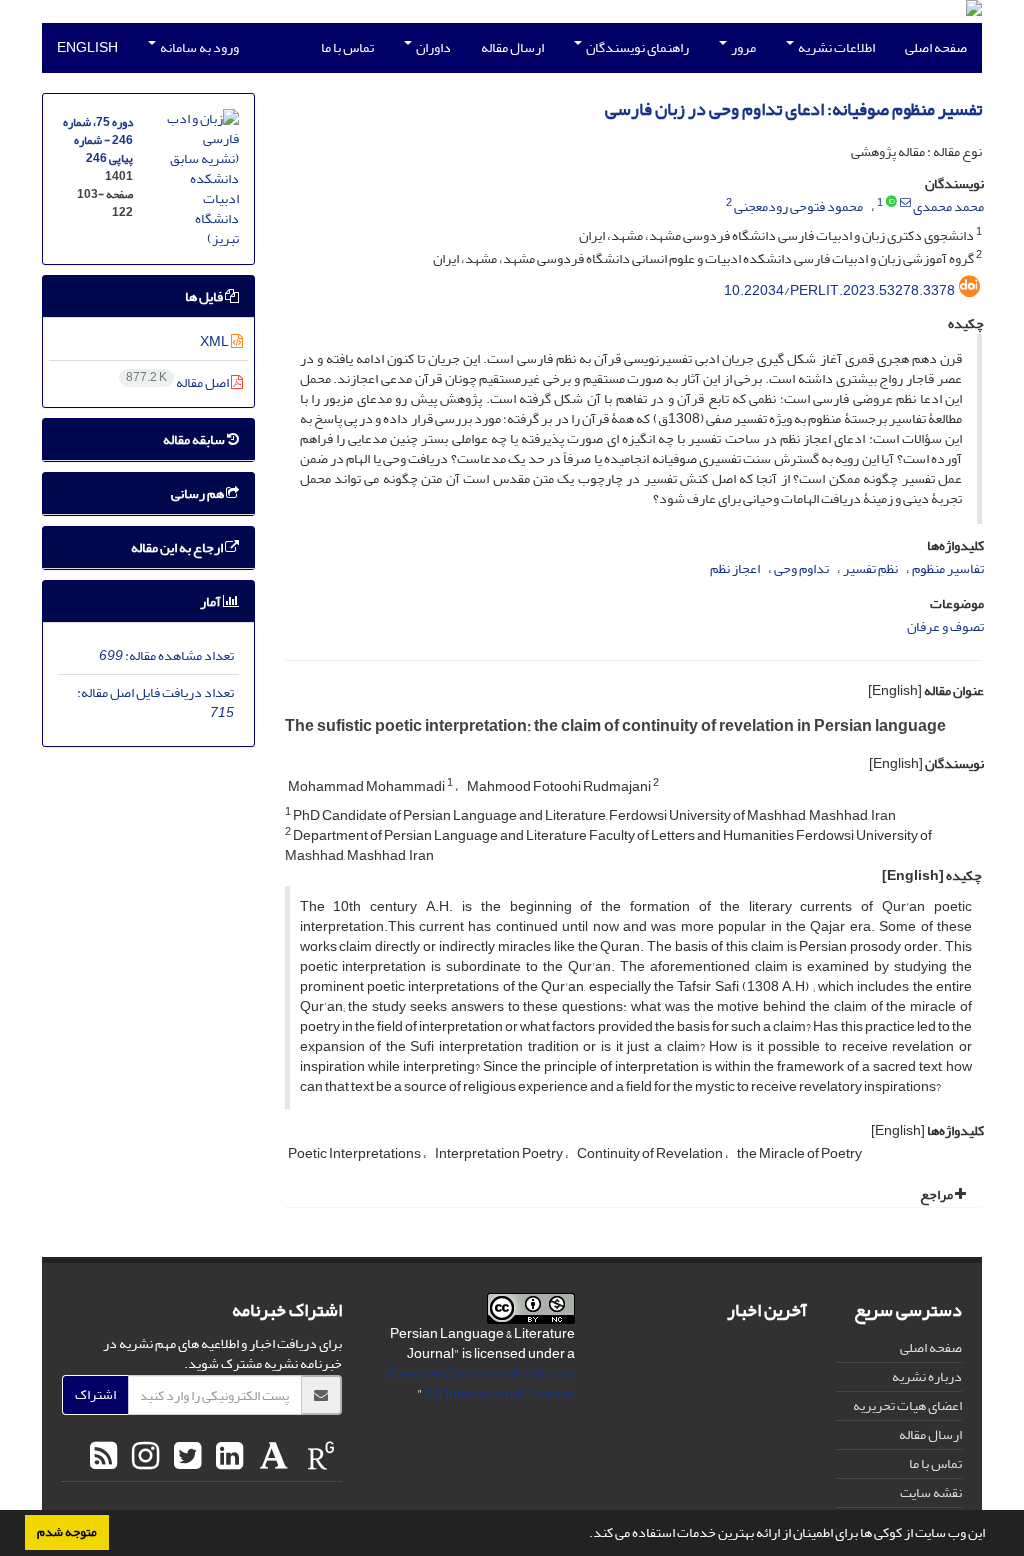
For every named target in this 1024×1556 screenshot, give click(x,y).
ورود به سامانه (198, 47)
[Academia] (271, 1457)
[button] (584, 1535)
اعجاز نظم (735, 568)
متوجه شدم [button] (67, 1532)
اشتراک (95, 1394)
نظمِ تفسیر (870, 568)
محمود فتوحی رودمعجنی (798, 206)
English (87, 47)
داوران (432, 47)
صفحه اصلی (936, 47)
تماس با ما (347, 47)
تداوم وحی (801, 568)
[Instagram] (143, 1457)
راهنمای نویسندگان (636, 47)
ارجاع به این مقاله (178, 547)
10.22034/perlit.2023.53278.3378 (839, 290)
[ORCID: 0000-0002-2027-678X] (891, 203)
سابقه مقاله (195, 439)
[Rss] (103, 1457)
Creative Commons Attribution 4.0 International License (482, 1383)
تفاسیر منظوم (948, 568)
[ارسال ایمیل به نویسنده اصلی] (905, 203)
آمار (211, 601)
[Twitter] (185, 1457)
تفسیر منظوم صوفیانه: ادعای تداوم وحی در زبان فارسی (793, 109)
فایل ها (205, 296)
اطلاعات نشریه (835, 47)
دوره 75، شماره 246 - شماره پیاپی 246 (98, 140)
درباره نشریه (927, 1376)
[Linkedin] (227, 1457)
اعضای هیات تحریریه (907, 1405)
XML (215, 341)
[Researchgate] (318, 1457)
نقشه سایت (931, 1492)
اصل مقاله (178, 382)
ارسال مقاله (512, 47)
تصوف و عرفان (945, 626)
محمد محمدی (948, 206)
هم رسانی (198, 493)
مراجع (937, 1194)
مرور (742, 47)
